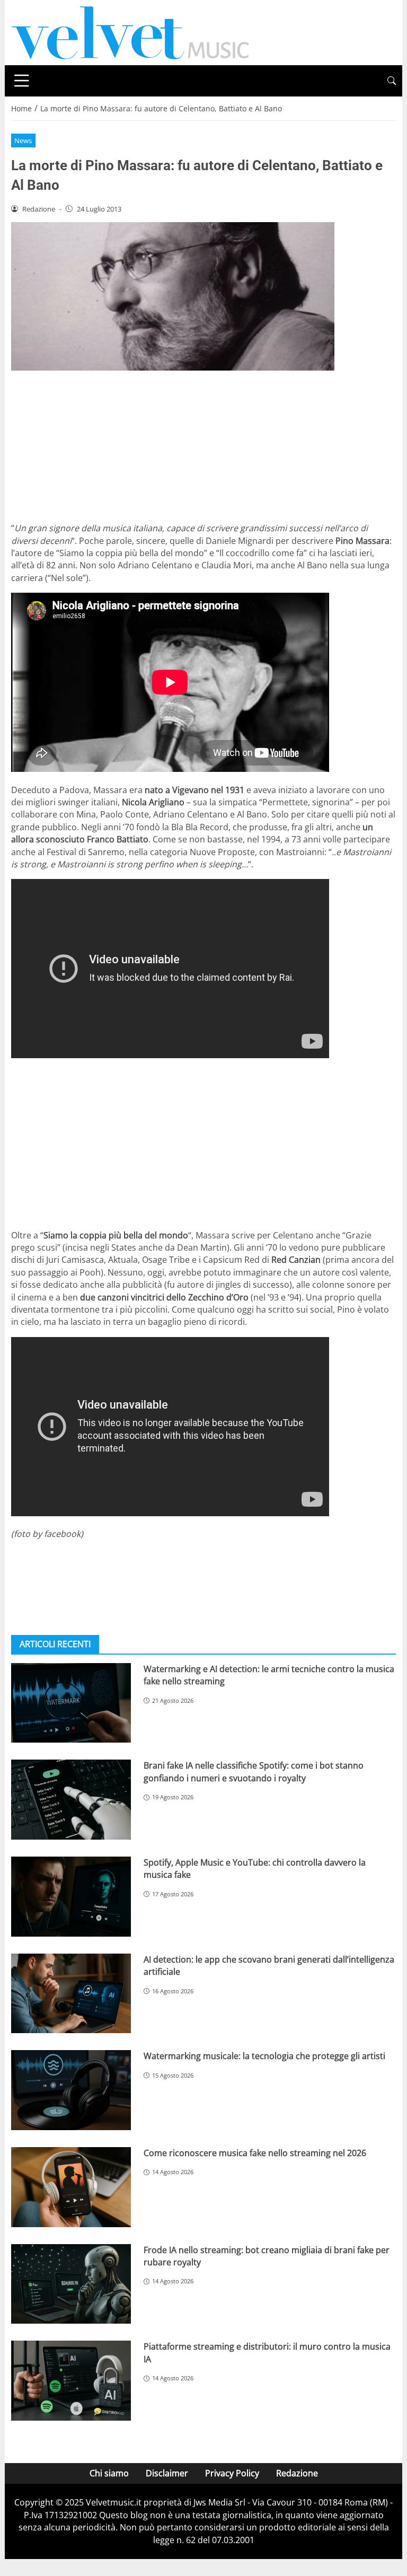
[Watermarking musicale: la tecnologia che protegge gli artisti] (71, 2090)
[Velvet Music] (130, 32)
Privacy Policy (232, 2473)
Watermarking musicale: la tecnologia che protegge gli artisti (264, 2056)
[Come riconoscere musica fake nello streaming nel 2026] (71, 2187)
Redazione (297, 2473)
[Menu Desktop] (22, 81)
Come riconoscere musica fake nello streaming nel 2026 (255, 2153)
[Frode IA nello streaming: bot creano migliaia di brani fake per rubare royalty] (71, 2284)
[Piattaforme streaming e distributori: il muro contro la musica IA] (71, 2381)
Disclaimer (167, 2473)
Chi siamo (109, 2473)
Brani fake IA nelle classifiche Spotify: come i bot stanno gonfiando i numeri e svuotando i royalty (254, 1771)
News (23, 140)
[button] (392, 81)
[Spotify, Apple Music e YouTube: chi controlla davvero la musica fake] (71, 1897)
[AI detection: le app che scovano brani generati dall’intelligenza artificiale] (71, 1994)
